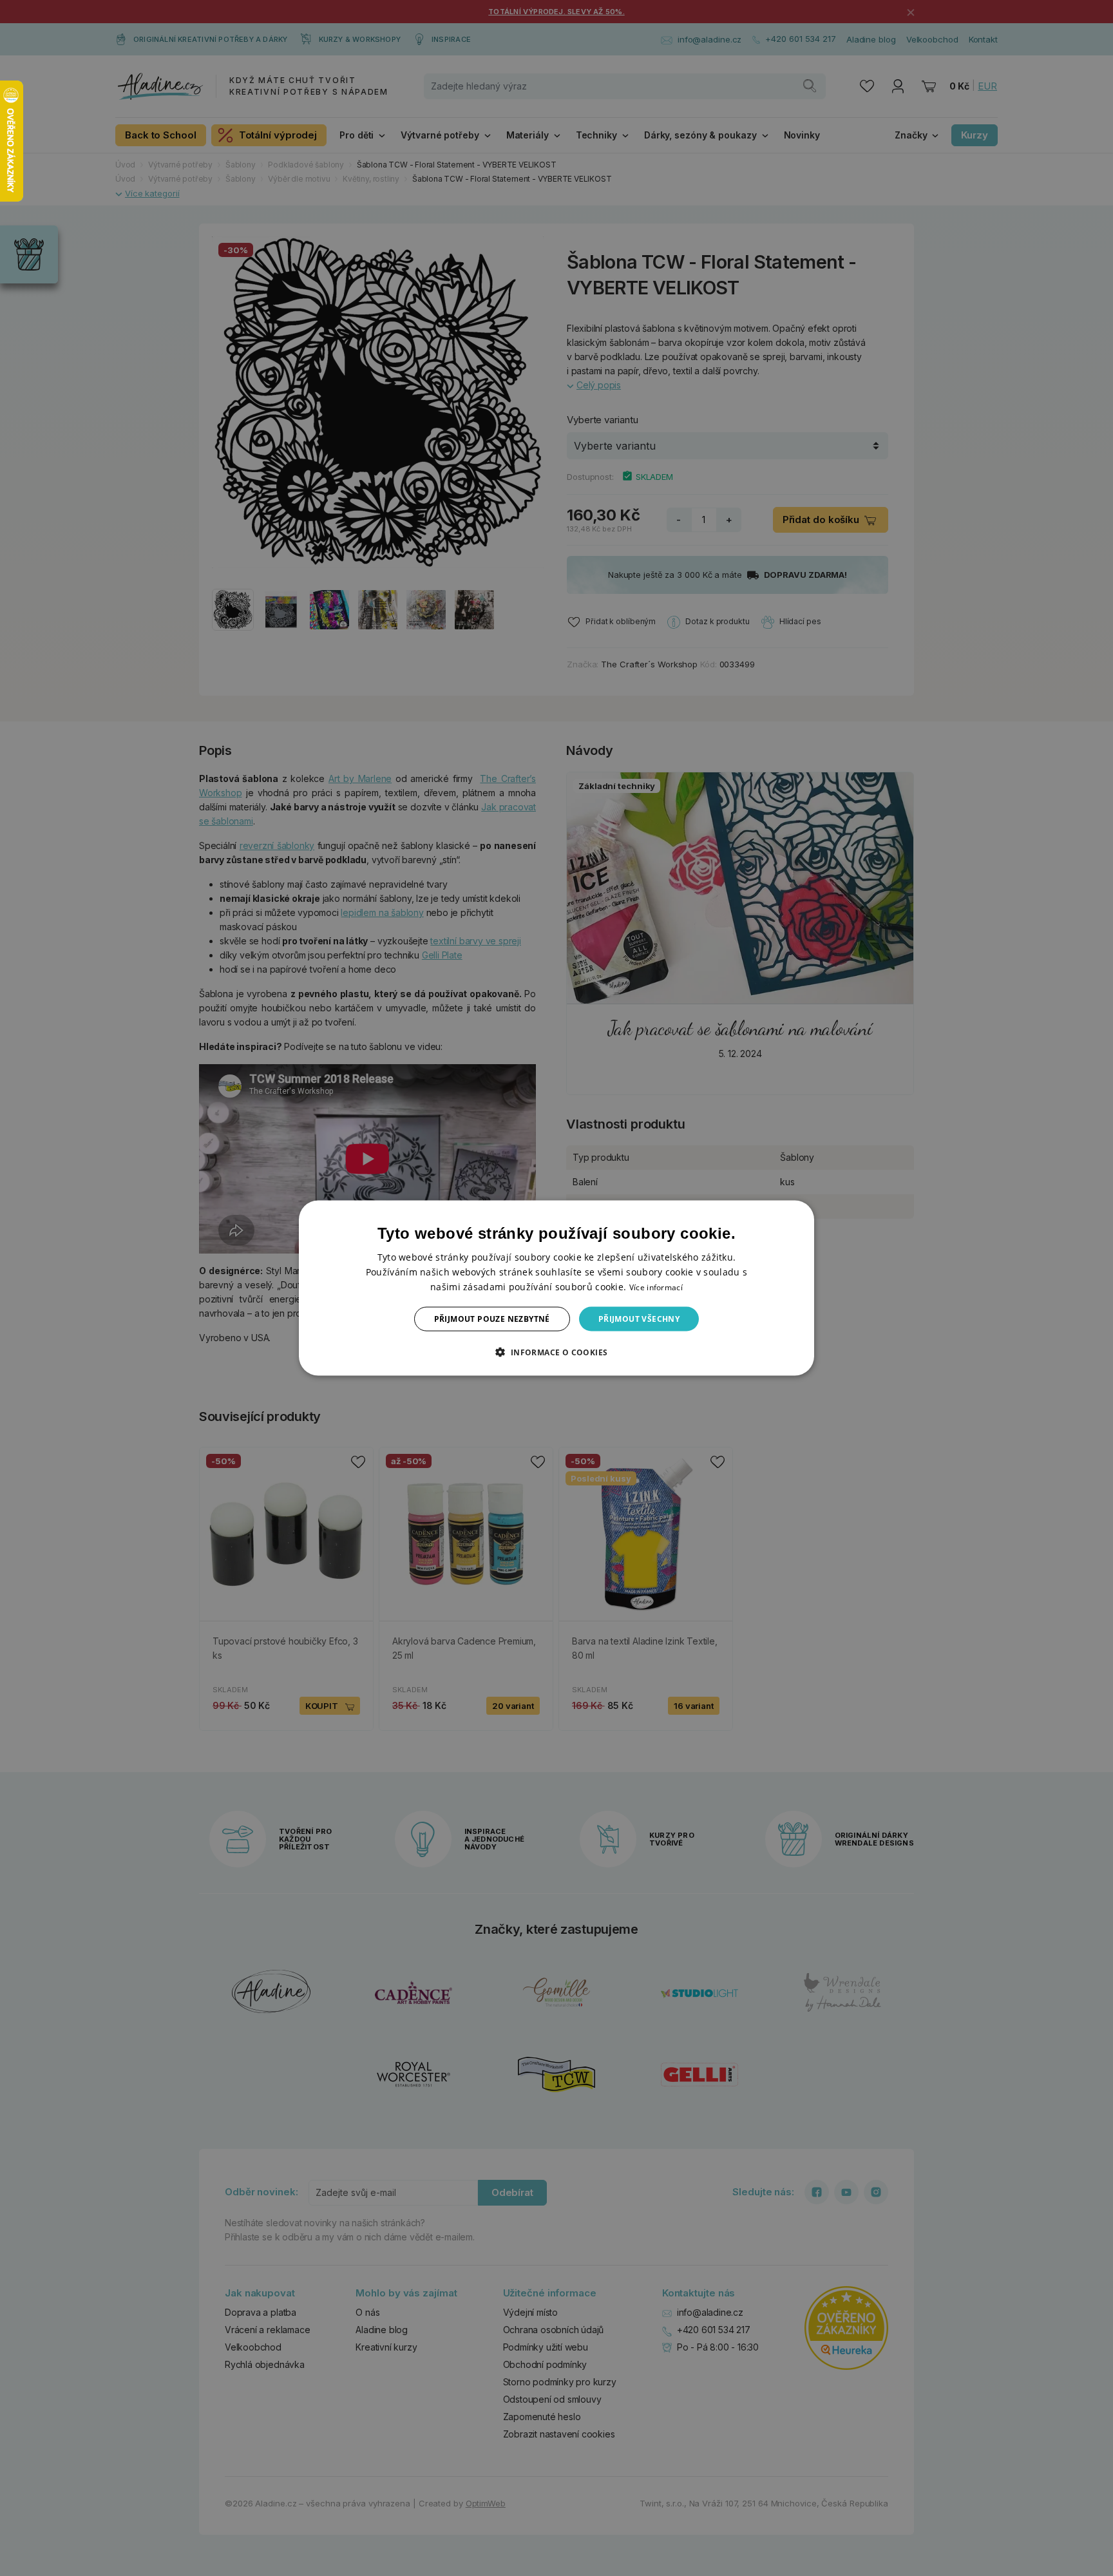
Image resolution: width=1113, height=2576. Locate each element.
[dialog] (556, 1288)
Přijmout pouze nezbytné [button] (492, 1319)
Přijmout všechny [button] (639, 1319)
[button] (556, 1352)
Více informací (656, 1287)
